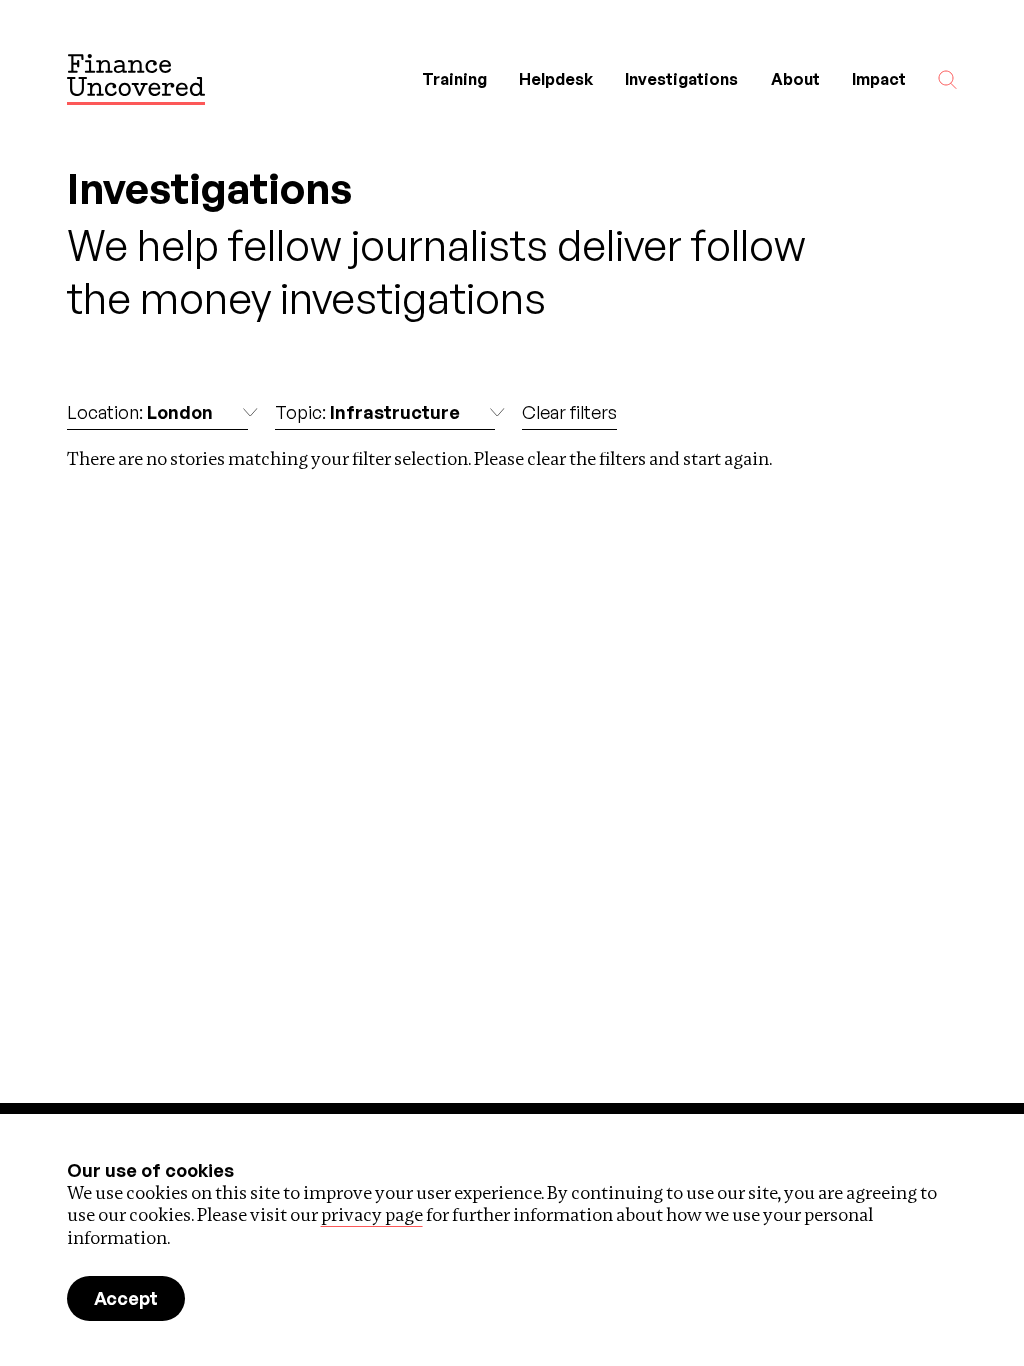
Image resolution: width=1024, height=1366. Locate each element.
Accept (126, 1298)
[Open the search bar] (947, 79)
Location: (140, 412)
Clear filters (569, 412)
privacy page (372, 1214)
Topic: (367, 412)
